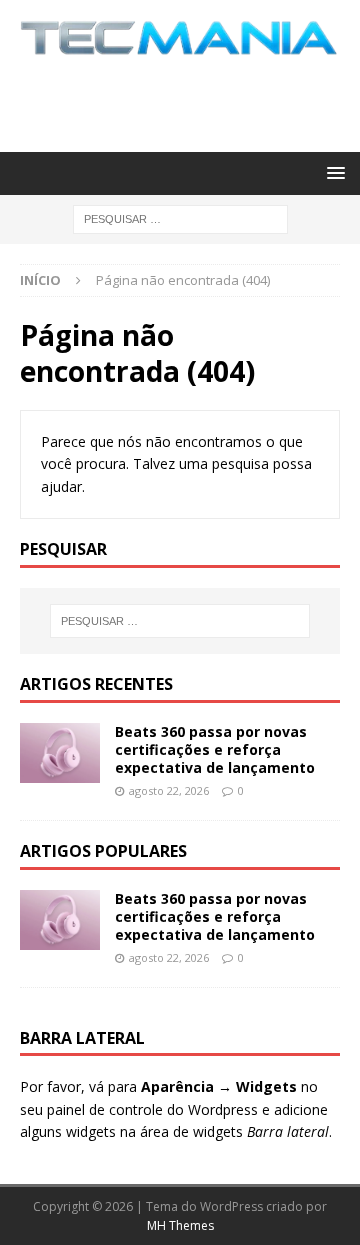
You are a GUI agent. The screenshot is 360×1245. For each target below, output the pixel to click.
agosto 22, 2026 (169, 790)
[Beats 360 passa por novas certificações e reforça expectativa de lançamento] (60, 753)
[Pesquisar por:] (180, 217)
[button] (332, 172)
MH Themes (180, 1225)
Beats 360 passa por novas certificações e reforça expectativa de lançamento (215, 749)
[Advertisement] (190, 101)
